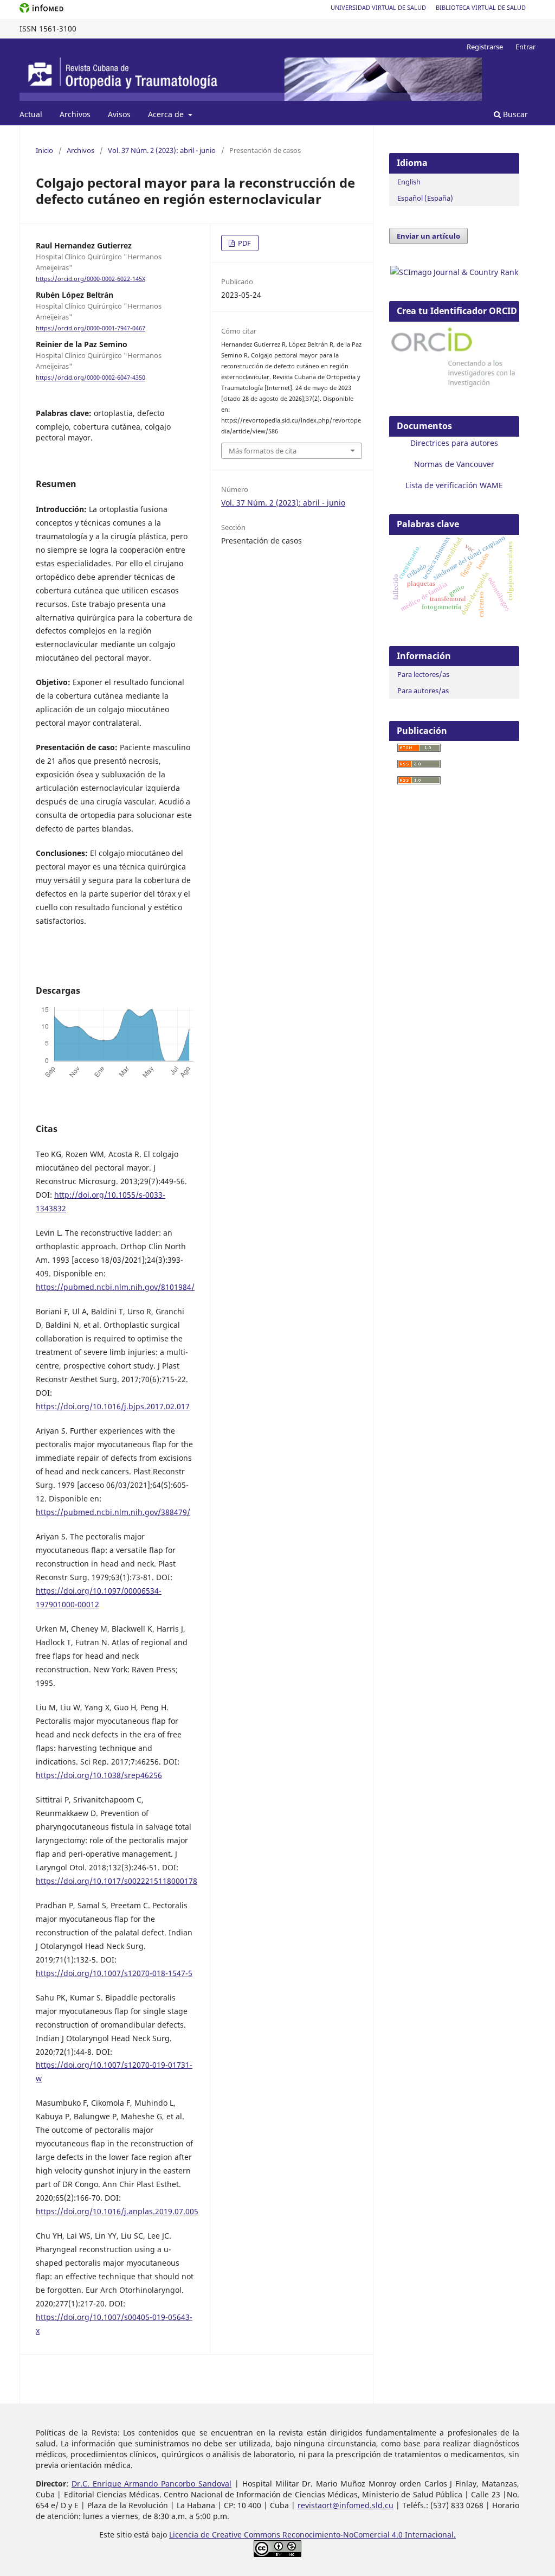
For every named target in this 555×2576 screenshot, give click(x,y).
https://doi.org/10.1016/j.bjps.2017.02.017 (113, 1406)
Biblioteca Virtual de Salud (481, 7)
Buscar (514, 114)
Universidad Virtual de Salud (378, 7)
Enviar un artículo (428, 236)
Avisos (119, 114)
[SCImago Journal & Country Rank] (454, 272)
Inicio (44, 150)
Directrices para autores (454, 443)
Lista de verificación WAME (454, 485)
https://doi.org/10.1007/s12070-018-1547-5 (114, 1973)
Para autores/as (423, 691)
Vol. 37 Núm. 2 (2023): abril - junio (162, 150)
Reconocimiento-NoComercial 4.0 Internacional (368, 2535)
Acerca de (167, 114)
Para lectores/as (423, 674)
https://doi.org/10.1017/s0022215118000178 (117, 1881)
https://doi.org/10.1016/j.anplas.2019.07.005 (117, 2211)
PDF (244, 243)
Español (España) (425, 198)
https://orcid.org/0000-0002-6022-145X (91, 279)
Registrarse (485, 47)
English (409, 182)
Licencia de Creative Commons (226, 2535)
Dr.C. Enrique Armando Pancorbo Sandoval (151, 2484)
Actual (31, 114)
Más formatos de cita (263, 451)
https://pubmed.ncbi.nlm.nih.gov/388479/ (113, 1512)
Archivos (75, 114)
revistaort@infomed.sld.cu (346, 2505)
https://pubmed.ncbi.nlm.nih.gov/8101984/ (115, 1287)
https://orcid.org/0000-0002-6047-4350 (91, 378)
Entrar (525, 47)
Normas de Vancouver (454, 464)
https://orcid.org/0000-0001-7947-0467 (91, 328)
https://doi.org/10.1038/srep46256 (99, 1775)
